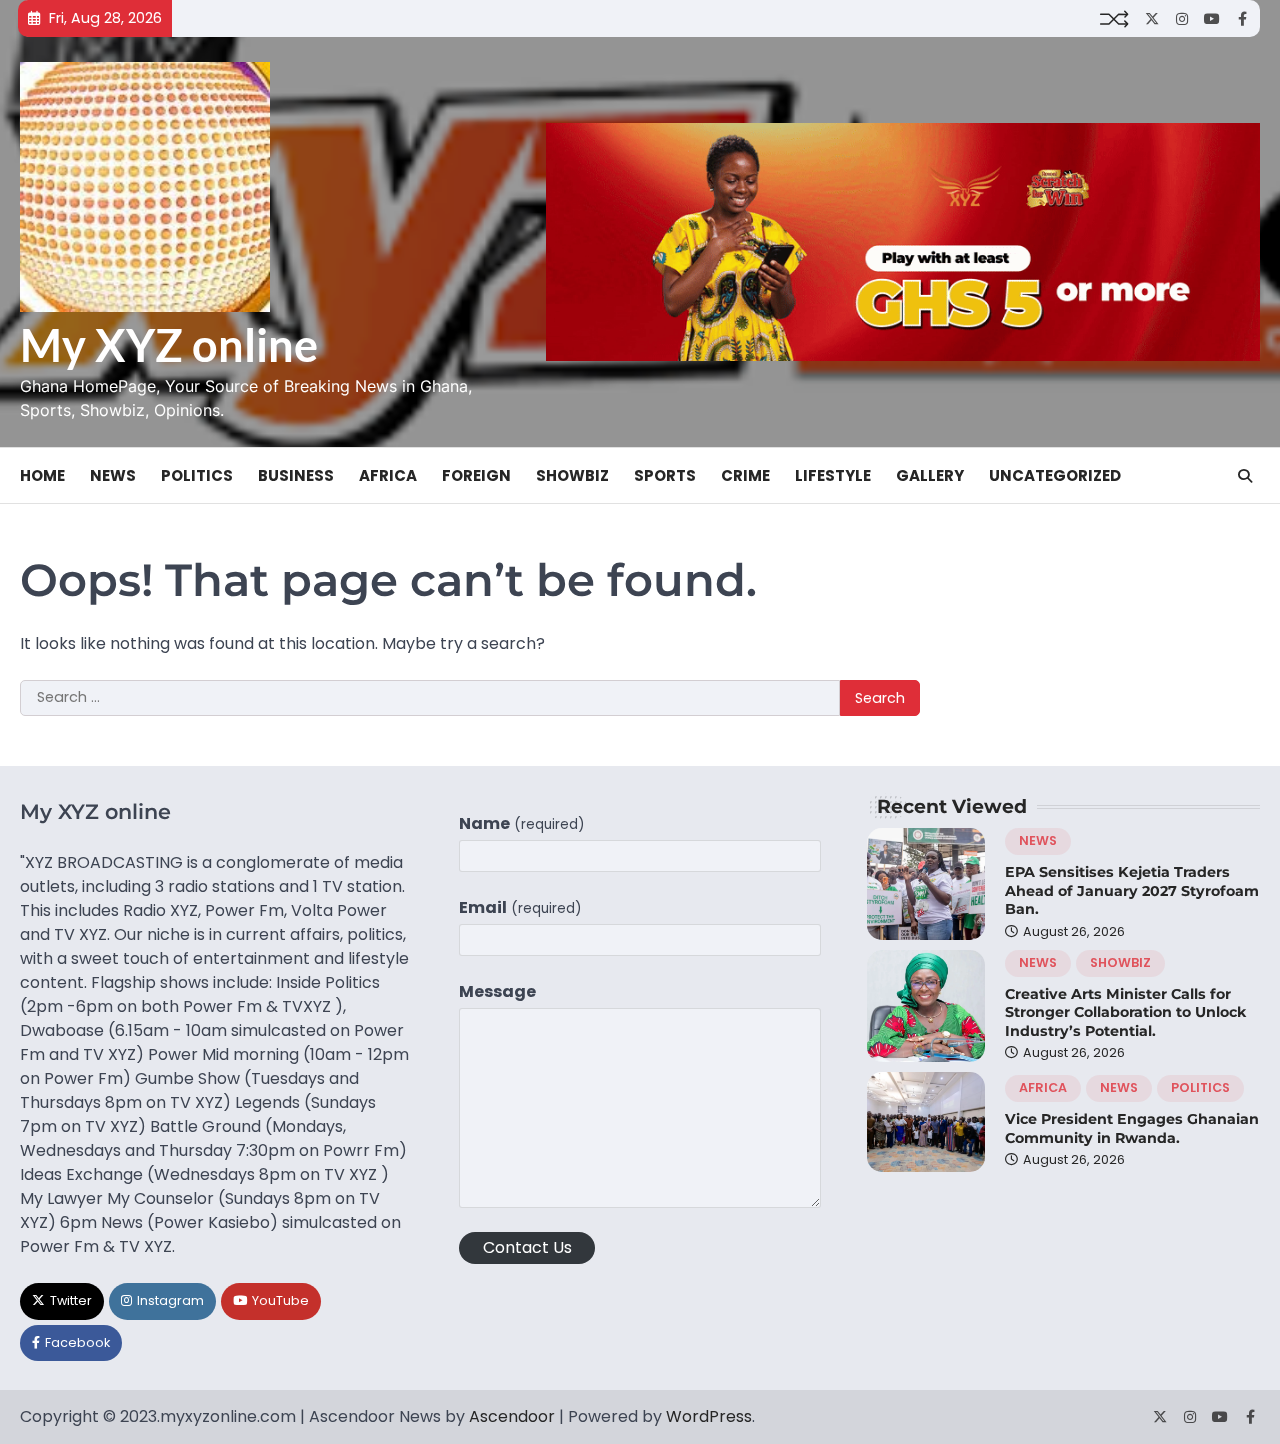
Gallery (930, 475)
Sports (665, 475)
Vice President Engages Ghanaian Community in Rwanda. (1132, 1128)
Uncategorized (1055, 475)
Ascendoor (512, 1416)
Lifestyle (833, 475)
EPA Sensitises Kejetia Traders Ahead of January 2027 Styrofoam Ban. (1132, 890)
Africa (388, 475)
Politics (197, 475)
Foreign (476, 475)
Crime (745, 475)
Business (296, 475)
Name (521, 823)
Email (520, 907)
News (113, 475)
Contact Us (527, 1247)
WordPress (709, 1416)
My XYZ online (169, 345)
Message (497, 991)
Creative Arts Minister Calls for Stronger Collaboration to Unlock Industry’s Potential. (1125, 1012)
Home (42, 475)
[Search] (1245, 476)
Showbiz (572, 475)
